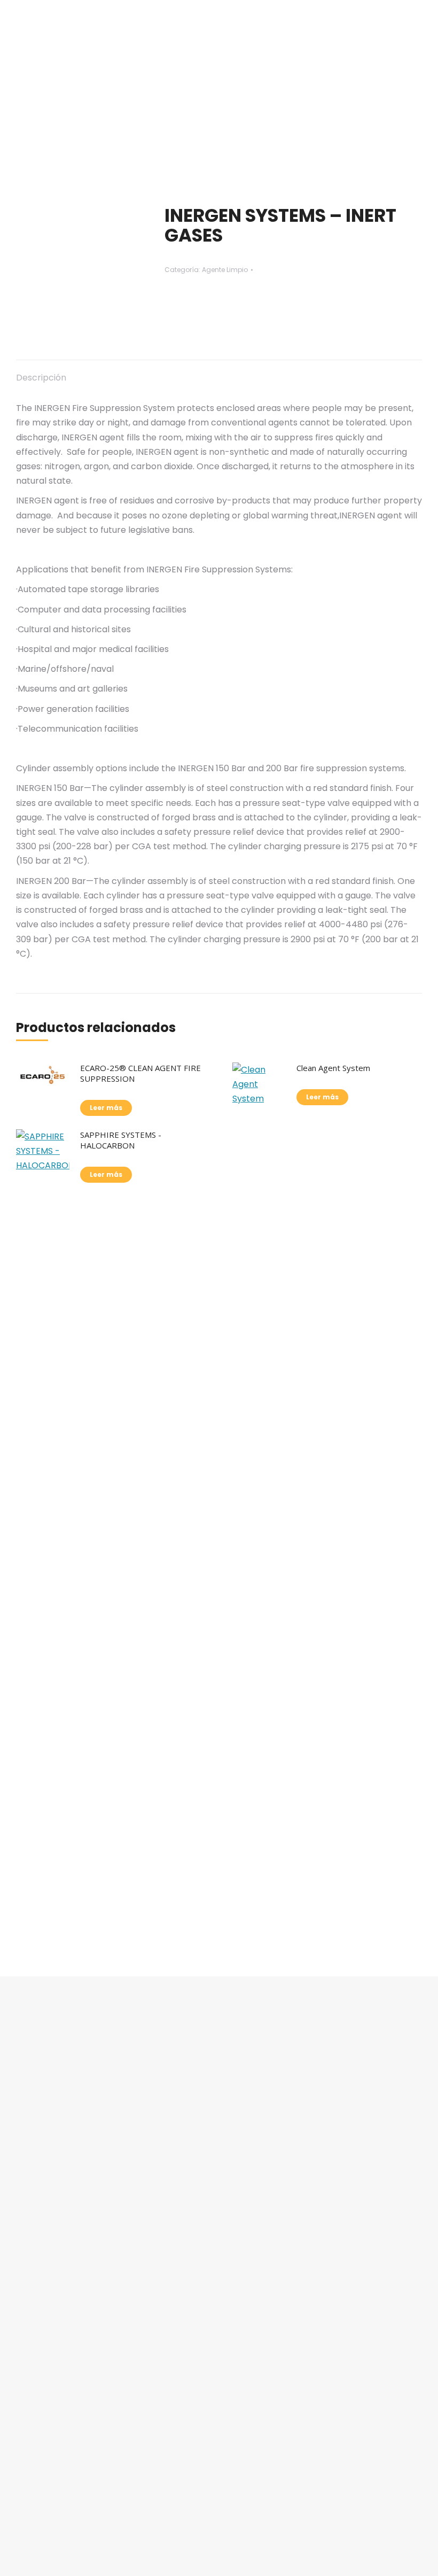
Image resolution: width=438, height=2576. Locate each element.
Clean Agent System (333, 1068)
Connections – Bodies (73, 2420)
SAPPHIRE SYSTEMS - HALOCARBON (121, 1140)
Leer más (106, 1108)
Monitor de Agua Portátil (79, 2355)
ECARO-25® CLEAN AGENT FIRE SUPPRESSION (140, 1073)
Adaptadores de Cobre (75, 2486)
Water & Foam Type (69, 2399)
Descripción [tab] (41, 378)
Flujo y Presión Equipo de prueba (94, 2377)
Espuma (45, 2333)
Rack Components (66, 2508)
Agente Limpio (225, 270)
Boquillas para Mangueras (82, 2464)
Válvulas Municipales (71, 2442)
